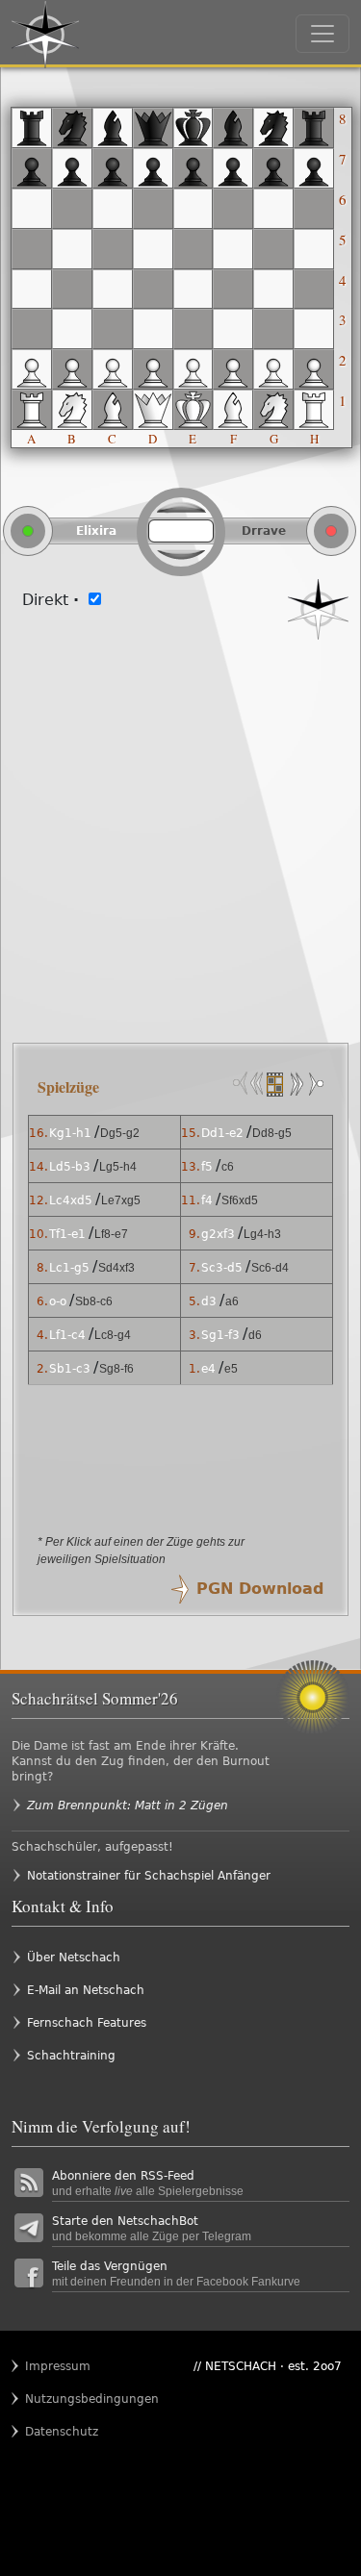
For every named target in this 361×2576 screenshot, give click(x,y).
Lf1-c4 (67, 1335)
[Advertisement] (180, 830)
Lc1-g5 (69, 1268)
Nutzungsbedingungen (63, 2399)
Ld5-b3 (70, 1167)
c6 (228, 1167)
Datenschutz (62, 2432)
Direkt (51, 600)
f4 (207, 1200)
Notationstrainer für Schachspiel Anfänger (149, 1876)
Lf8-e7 (111, 1234)
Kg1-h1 (70, 1133)
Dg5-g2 (120, 1133)
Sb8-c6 (94, 1301)
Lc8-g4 (113, 1335)
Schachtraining (71, 2056)
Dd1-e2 (222, 1133)
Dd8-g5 (272, 1133)
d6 (255, 1335)
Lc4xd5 (71, 1200)
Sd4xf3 (116, 1268)
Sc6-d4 (270, 1268)
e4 (208, 1369)
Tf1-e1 (67, 1234)
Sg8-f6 (116, 1369)
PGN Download (260, 1589)
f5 (207, 1167)
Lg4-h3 (262, 1234)
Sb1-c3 (70, 1369)
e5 (231, 1369)
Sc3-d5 (222, 1268)
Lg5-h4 (118, 1167)
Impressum (58, 2366)
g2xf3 (218, 1234)
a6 (232, 1301)
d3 (209, 1301)
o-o (58, 1301)
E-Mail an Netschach (86, 1990)
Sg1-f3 (220, 1335)
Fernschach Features (87, 2023)
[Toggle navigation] (322, 34)
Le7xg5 (121, 1200)
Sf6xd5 (240, 1200)
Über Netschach (74, 1957)
